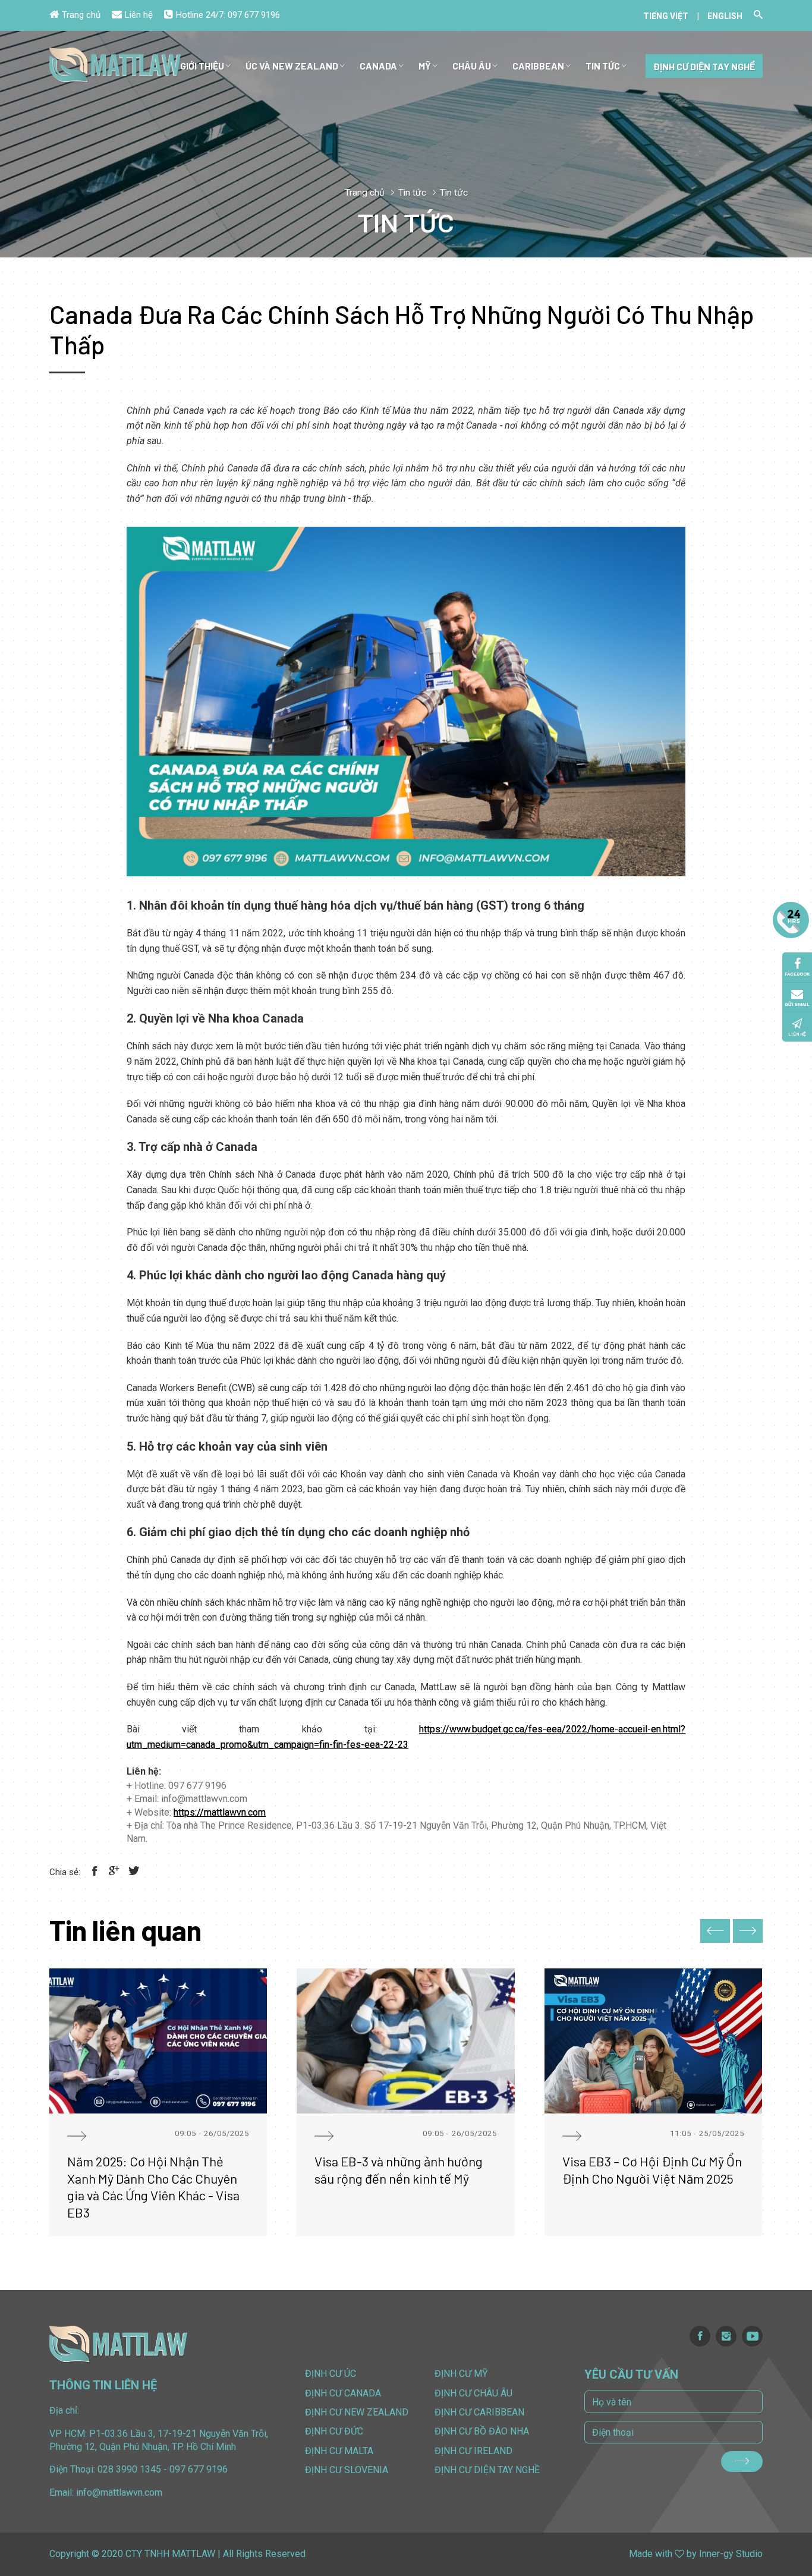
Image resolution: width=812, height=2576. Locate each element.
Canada (378, 66)
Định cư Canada (343, 2393)
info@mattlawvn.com (119, 2492)
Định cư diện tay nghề (704, 66)
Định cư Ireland (473, 2451)
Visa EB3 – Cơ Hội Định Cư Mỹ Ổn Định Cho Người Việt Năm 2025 (652, 2170)
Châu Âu (472, 66)
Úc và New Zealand (292, 66)
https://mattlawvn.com (220, 1812)
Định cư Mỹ (461, 2374)
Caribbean (538, 66)
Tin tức (603, 66)
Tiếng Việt (666, 16)
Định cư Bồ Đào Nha (482, 2431)
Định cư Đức (334, 2431)
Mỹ (425, 66)
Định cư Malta (339, 2451)
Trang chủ (81, 15)
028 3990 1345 (129, 2469)
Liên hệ (139, 15)
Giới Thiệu (202, 66)
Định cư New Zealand (357, 2412)
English (725, 16)
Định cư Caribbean (479, 2412)
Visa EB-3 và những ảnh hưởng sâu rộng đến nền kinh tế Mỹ (399, 2170)
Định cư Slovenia (347, 2470)
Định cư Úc (331, 2374)
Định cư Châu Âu (473, 2393)
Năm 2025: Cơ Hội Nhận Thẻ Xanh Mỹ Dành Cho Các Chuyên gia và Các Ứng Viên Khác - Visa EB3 (153, 2187)
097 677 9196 (254, 15)
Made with (651, 2554)
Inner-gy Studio (731, 2554)
